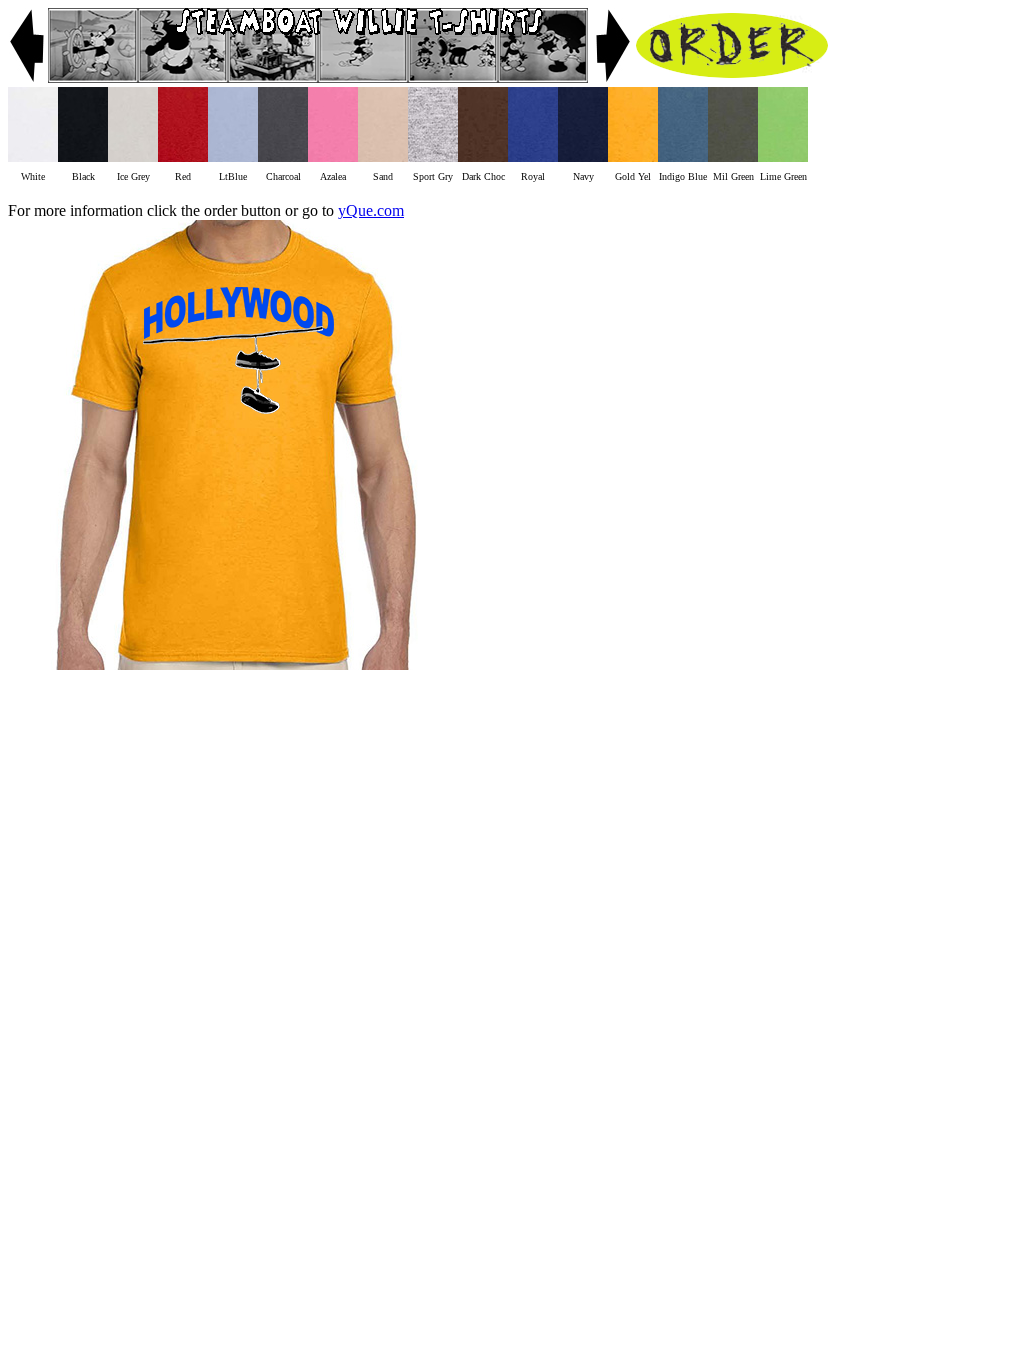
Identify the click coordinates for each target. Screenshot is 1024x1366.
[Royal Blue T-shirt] (533, 156)
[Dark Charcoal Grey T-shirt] (283, 156)
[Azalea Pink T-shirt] (333, 156)
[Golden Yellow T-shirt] (633, 156)
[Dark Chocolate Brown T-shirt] (483, 156)
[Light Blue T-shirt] (233, 156)
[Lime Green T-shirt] (783, 156)
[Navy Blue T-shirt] (583, 156)
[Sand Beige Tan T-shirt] (383, 156)
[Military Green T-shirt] (733, 156)
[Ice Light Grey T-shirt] (133, 156)
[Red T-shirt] (183, 156)
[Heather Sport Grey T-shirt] (433, 156)
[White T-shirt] (33, 156)
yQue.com (371, 210)
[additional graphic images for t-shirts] (28, 77)
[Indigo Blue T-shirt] (683, 156)
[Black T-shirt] (83, 156)
